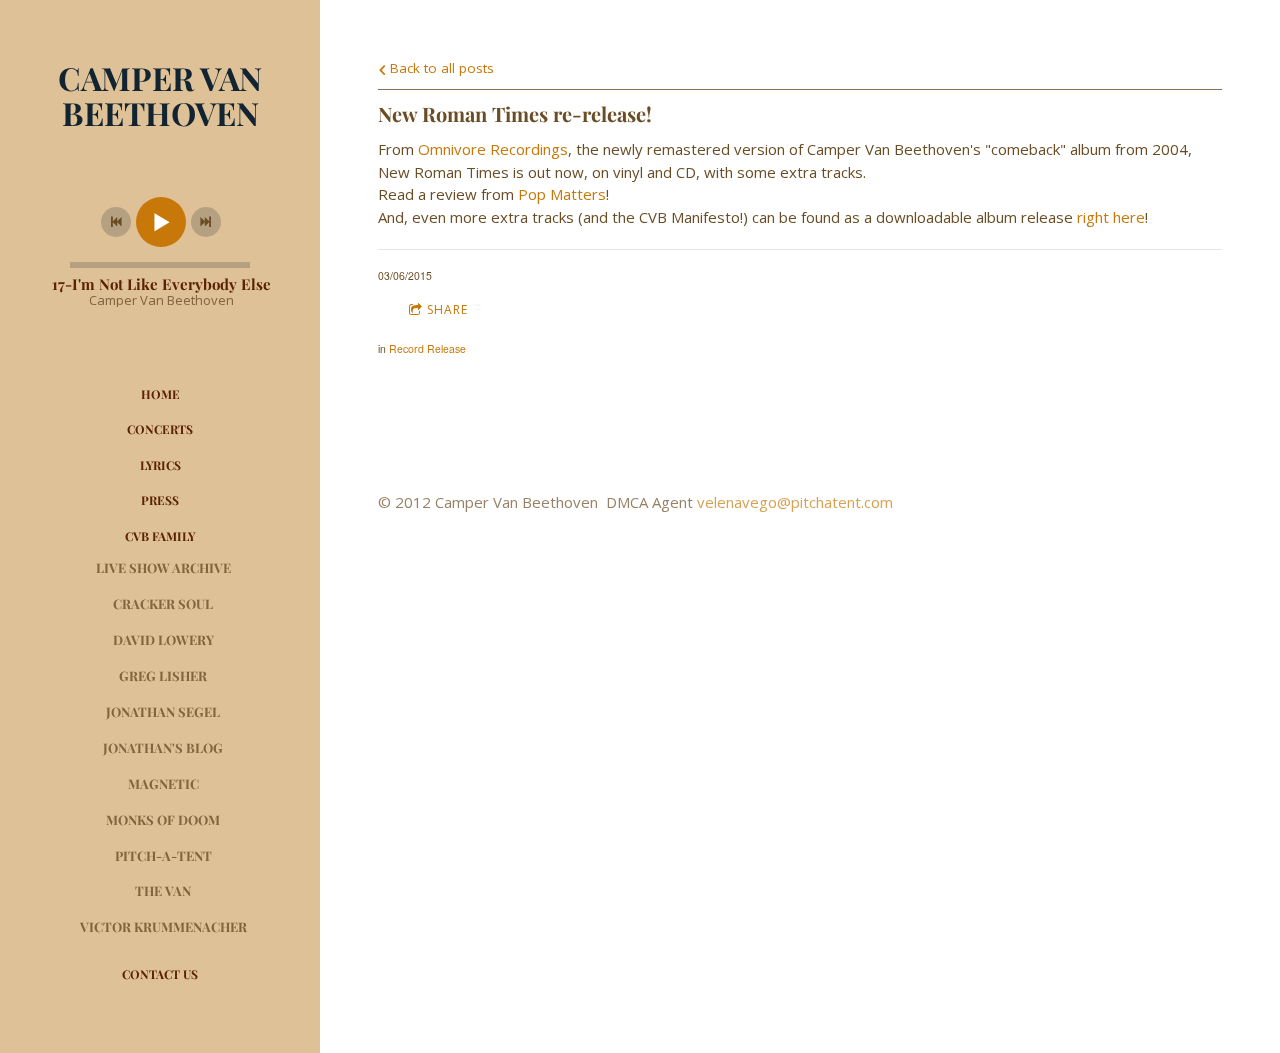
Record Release (427, 348)
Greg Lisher (163, 675)
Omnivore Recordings (493, 149)
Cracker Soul (163, 603)
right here (1111, 217)
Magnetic (163, 783)
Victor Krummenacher (163, 926)
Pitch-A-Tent (163, 855)
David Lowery (163, 639)
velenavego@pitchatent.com (795, 502)
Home (160, 394)
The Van (163, 890)
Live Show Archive (163, 567)
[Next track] (206, 222)
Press (160, 500)
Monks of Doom (163, 819)
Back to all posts (440, 68)
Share (447, 309)
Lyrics (160, 465)
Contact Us (160, 974)
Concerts (160, 429)
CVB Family (160, 536)
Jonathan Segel (163, 711)
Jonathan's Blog (163, 747)
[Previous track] (116, 222)
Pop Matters (562, 194)
